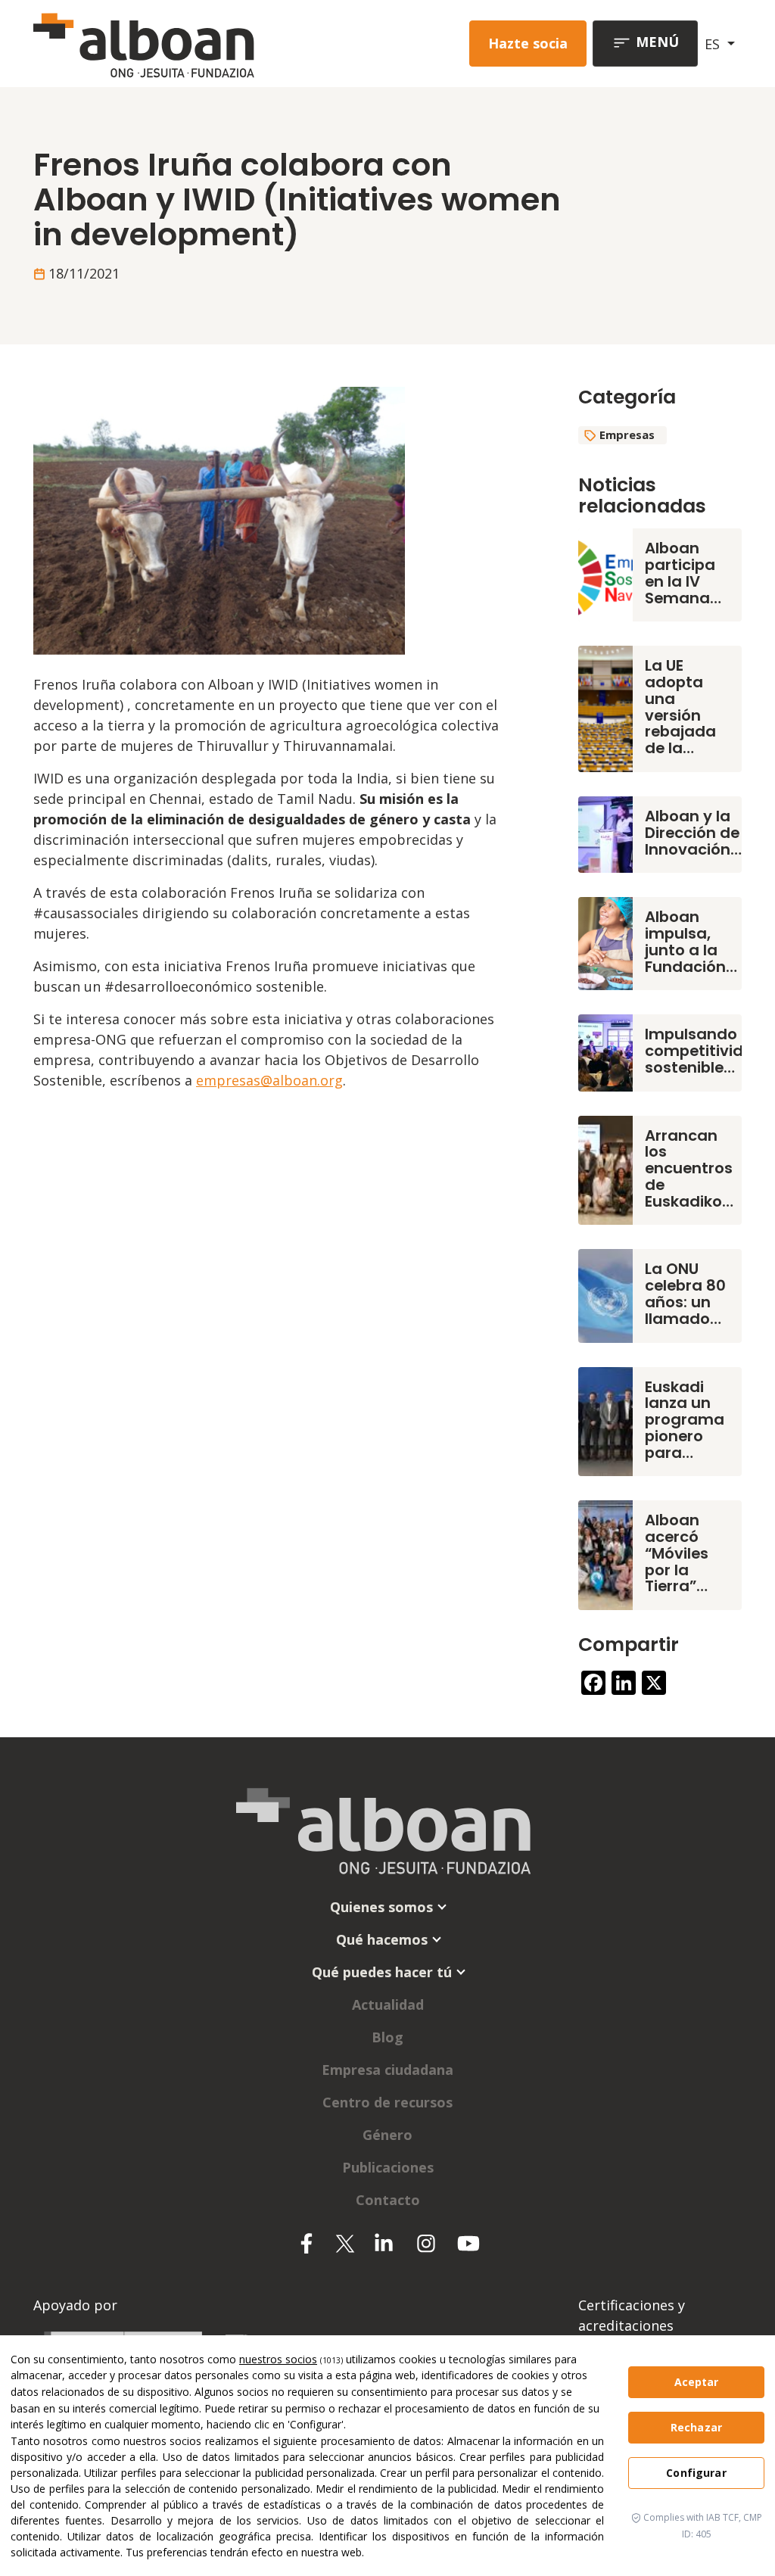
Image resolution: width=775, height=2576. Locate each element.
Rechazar (696, 2427)
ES (714, 44)
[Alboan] (169, 44)
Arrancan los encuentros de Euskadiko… (689, 1168)
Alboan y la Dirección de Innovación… (693, 833)
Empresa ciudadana (387, 2070)
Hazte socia (528, 43)
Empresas (627, 435)
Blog (387, 2037)
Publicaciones (388, 2167)
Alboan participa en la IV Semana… (683, 573)
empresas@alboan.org (269, 1080)
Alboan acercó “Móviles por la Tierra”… (677, 1553)
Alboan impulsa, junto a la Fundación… (691, 941)
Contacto (388, 2200)
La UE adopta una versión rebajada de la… (680, 707)
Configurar (696, 2473)
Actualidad (388, 2004)
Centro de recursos (387, 2102)
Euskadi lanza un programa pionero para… (685, 1420)
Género (387, 2135)
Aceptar (697, 2382)
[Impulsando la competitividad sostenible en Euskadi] (605, 1051)
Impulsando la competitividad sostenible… (705, 1051)
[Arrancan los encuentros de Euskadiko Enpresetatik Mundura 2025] (605, 1169)
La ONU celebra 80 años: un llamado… (685, 1293)
